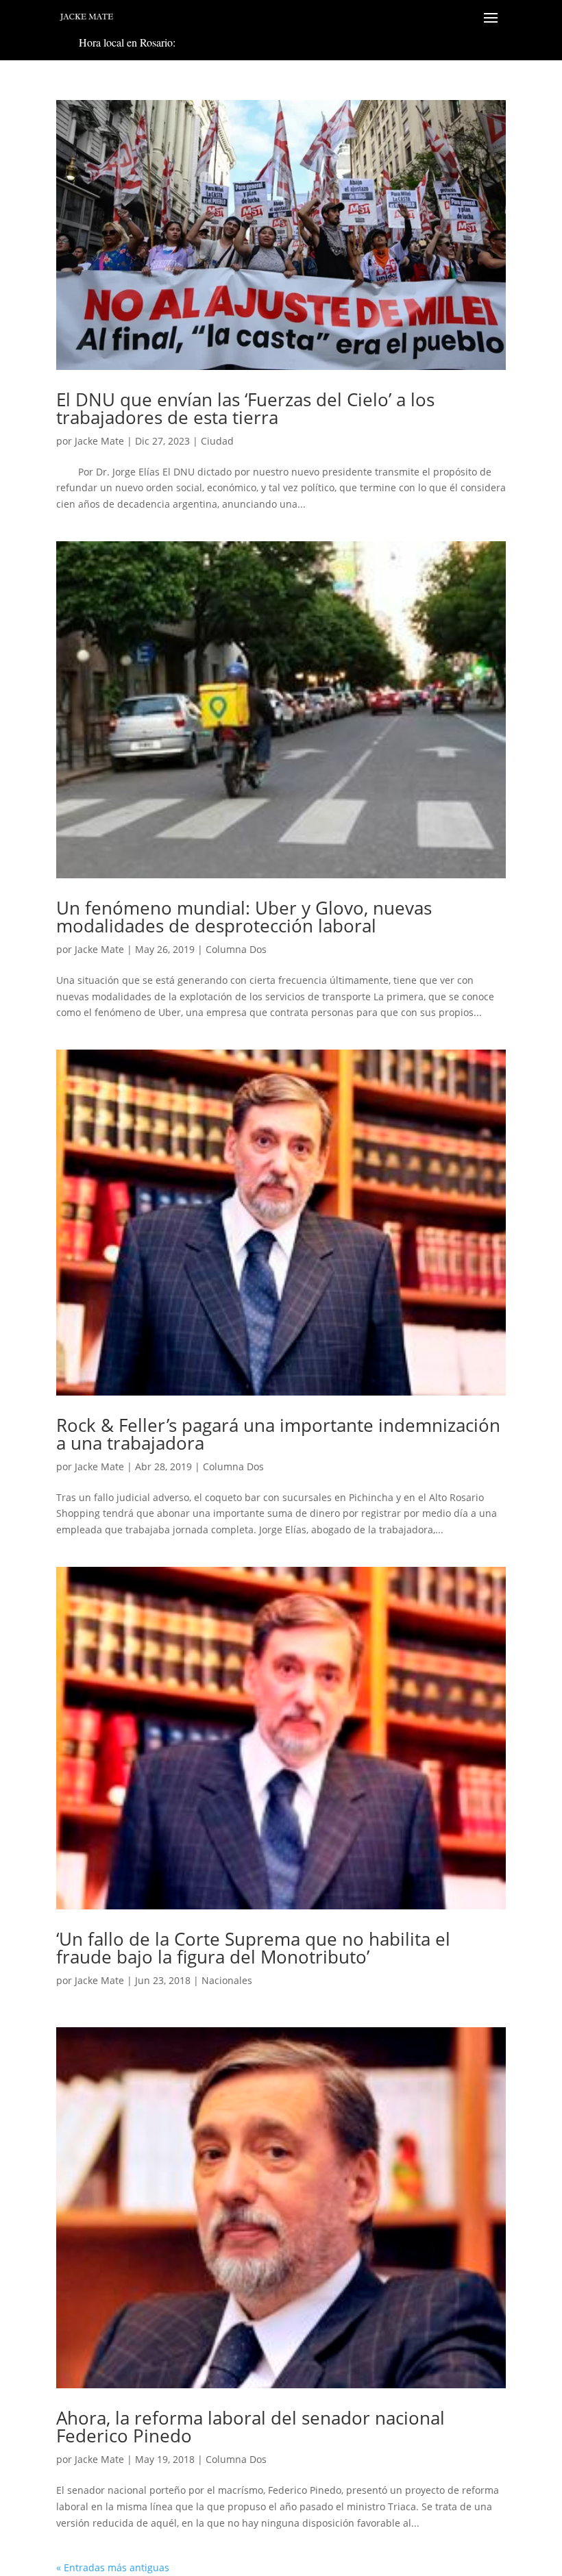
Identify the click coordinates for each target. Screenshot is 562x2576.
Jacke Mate (99, 441)
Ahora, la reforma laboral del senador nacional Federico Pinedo (251, 2427)
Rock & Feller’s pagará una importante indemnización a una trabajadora (278, 1434)
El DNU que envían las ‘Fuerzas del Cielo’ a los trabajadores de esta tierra (245, 408)
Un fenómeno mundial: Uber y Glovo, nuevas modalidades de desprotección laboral (244, 917)
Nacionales (227, 1980)
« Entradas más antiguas (113, 2567)
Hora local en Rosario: (127, 42)
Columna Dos (236, 949)
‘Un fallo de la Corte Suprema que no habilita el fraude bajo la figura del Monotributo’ (253, 1948)
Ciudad (217, 441)
